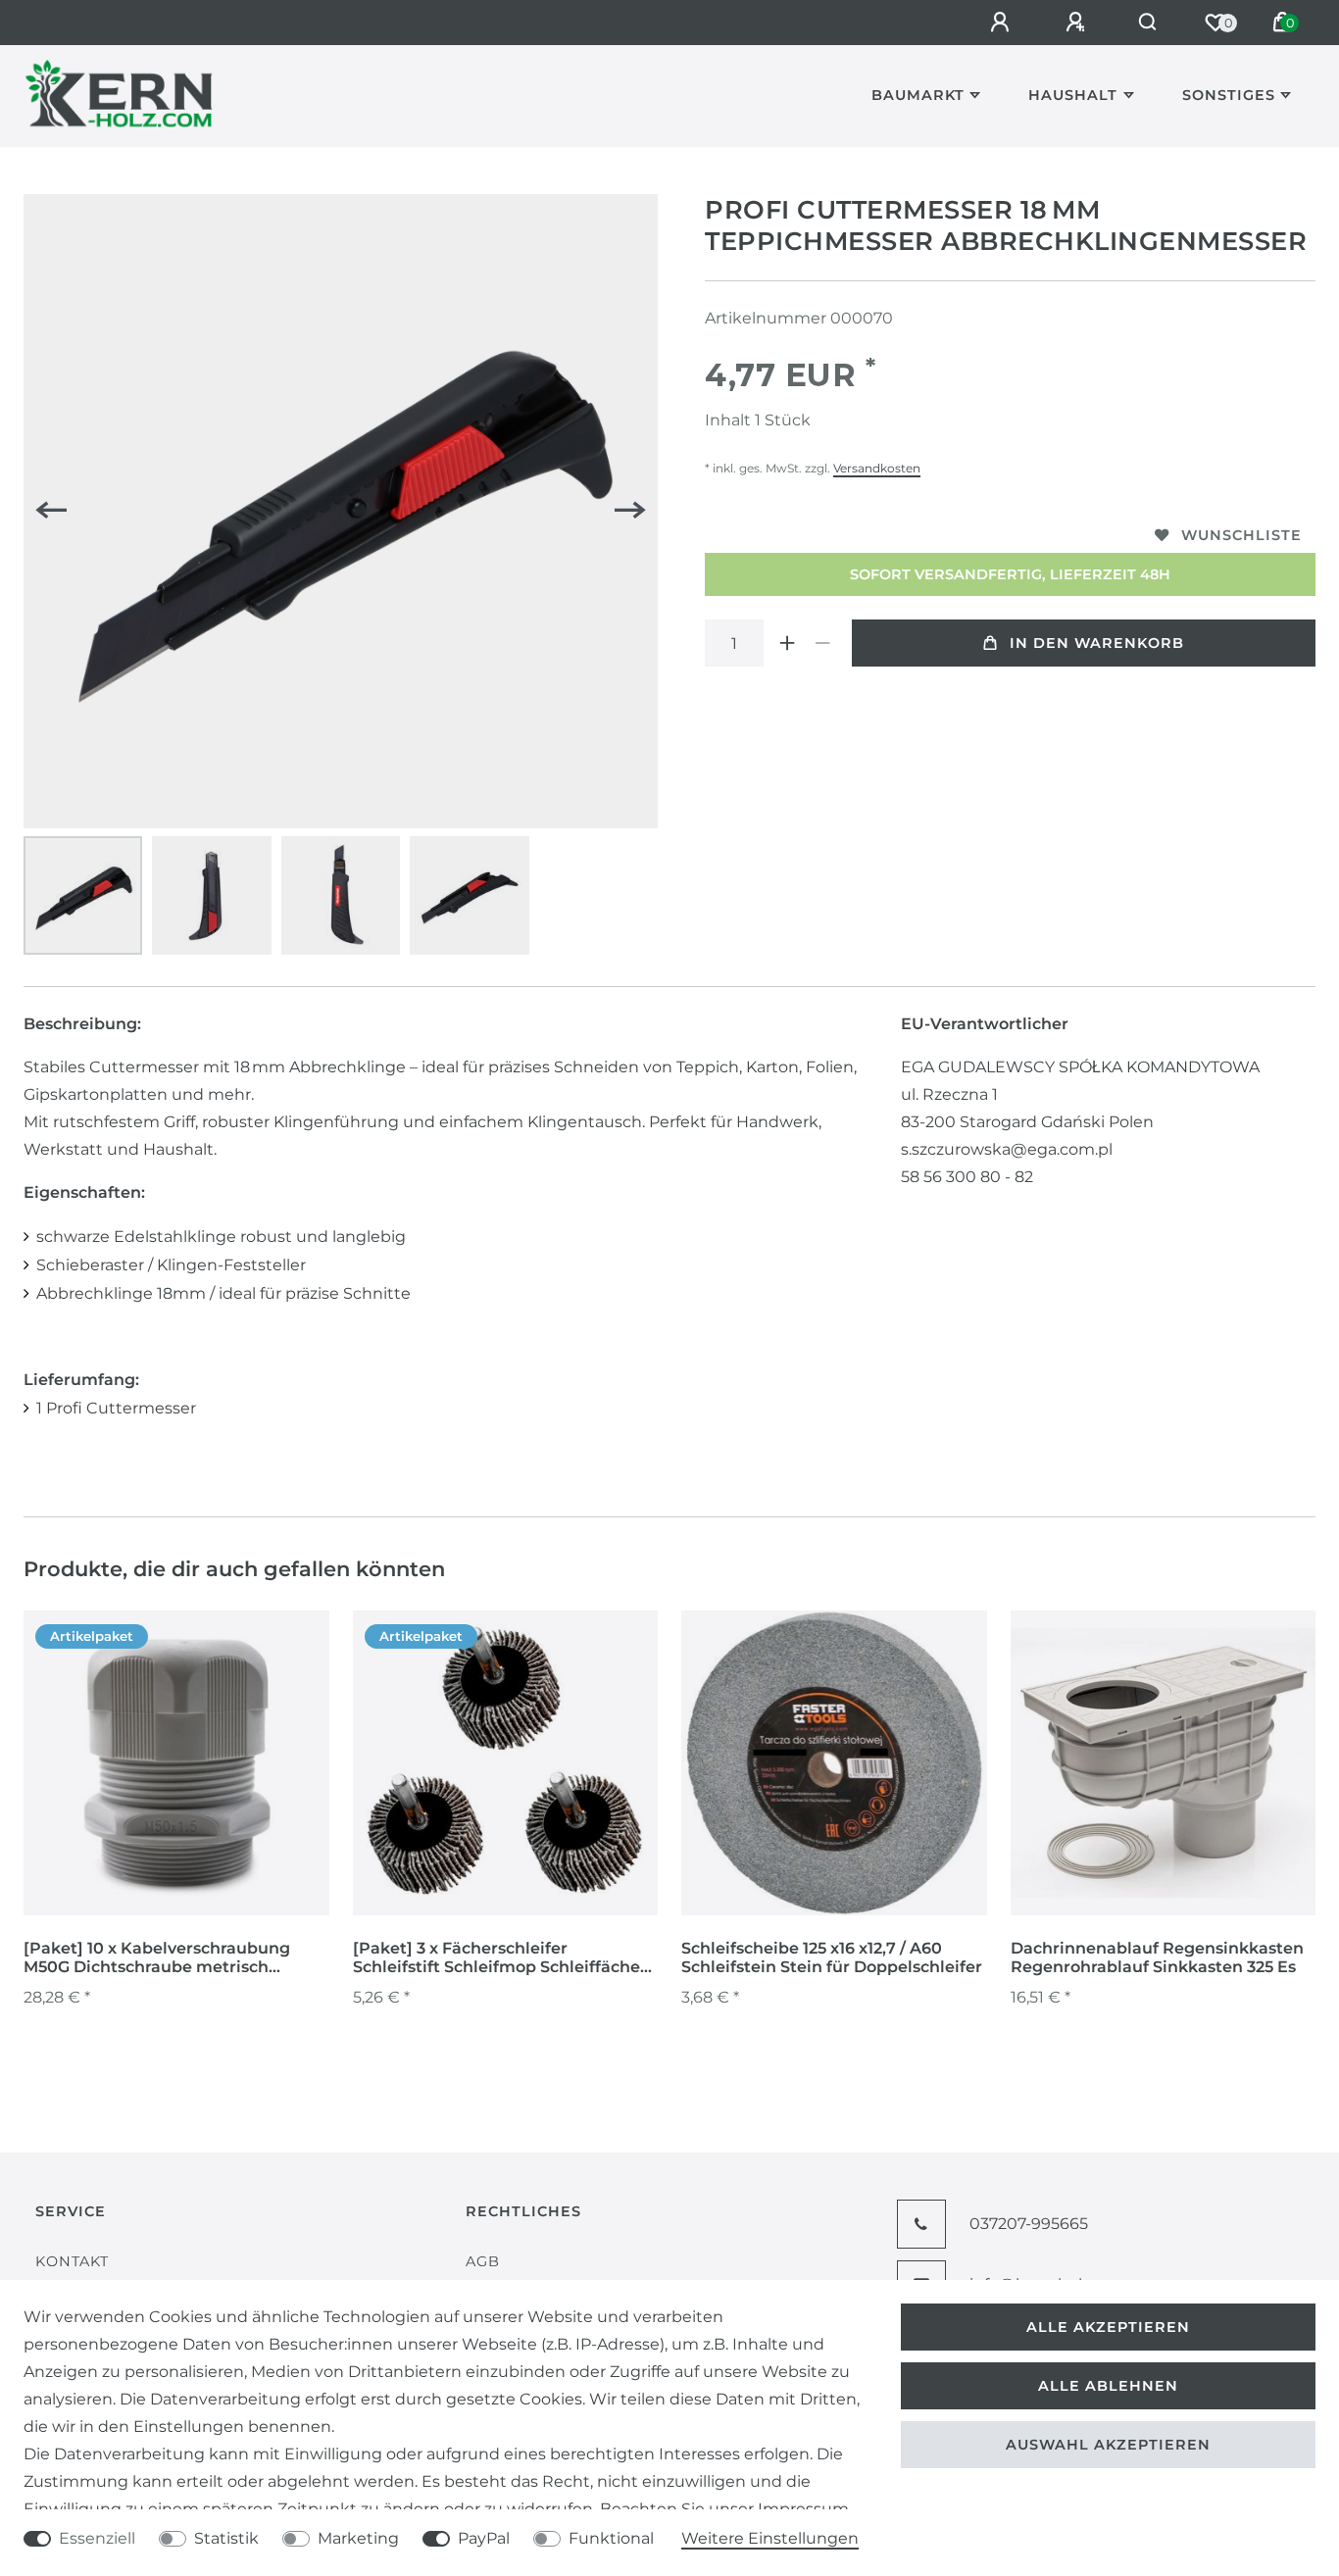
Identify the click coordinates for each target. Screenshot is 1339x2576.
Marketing (358, 2538)
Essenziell (97, 2538)
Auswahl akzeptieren (1108, 2445)
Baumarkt (918, 95)
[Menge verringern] (822, 643)
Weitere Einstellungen (770, 2538)
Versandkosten (877, 468)
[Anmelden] (1003, 23)
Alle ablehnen (1108, 2386)
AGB (483, 2261)
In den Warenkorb (1097, 643)
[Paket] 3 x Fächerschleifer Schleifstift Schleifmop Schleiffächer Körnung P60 (500, 1958)
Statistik (226, 2538)
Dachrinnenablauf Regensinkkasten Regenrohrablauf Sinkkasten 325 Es (1157, 1957)
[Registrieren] (1078, 23)
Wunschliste (1241, 535)
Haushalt (1073, 95)
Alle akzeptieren (1108, 2327)
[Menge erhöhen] (787, 643)
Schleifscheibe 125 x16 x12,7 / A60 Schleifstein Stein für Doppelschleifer (832, 1957)
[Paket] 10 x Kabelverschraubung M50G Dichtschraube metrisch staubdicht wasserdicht (157, 1958)
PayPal (484, 2538)
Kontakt (72, 2261)
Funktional (611, 2538)
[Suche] (1148, 23)
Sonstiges (1229, 95)
